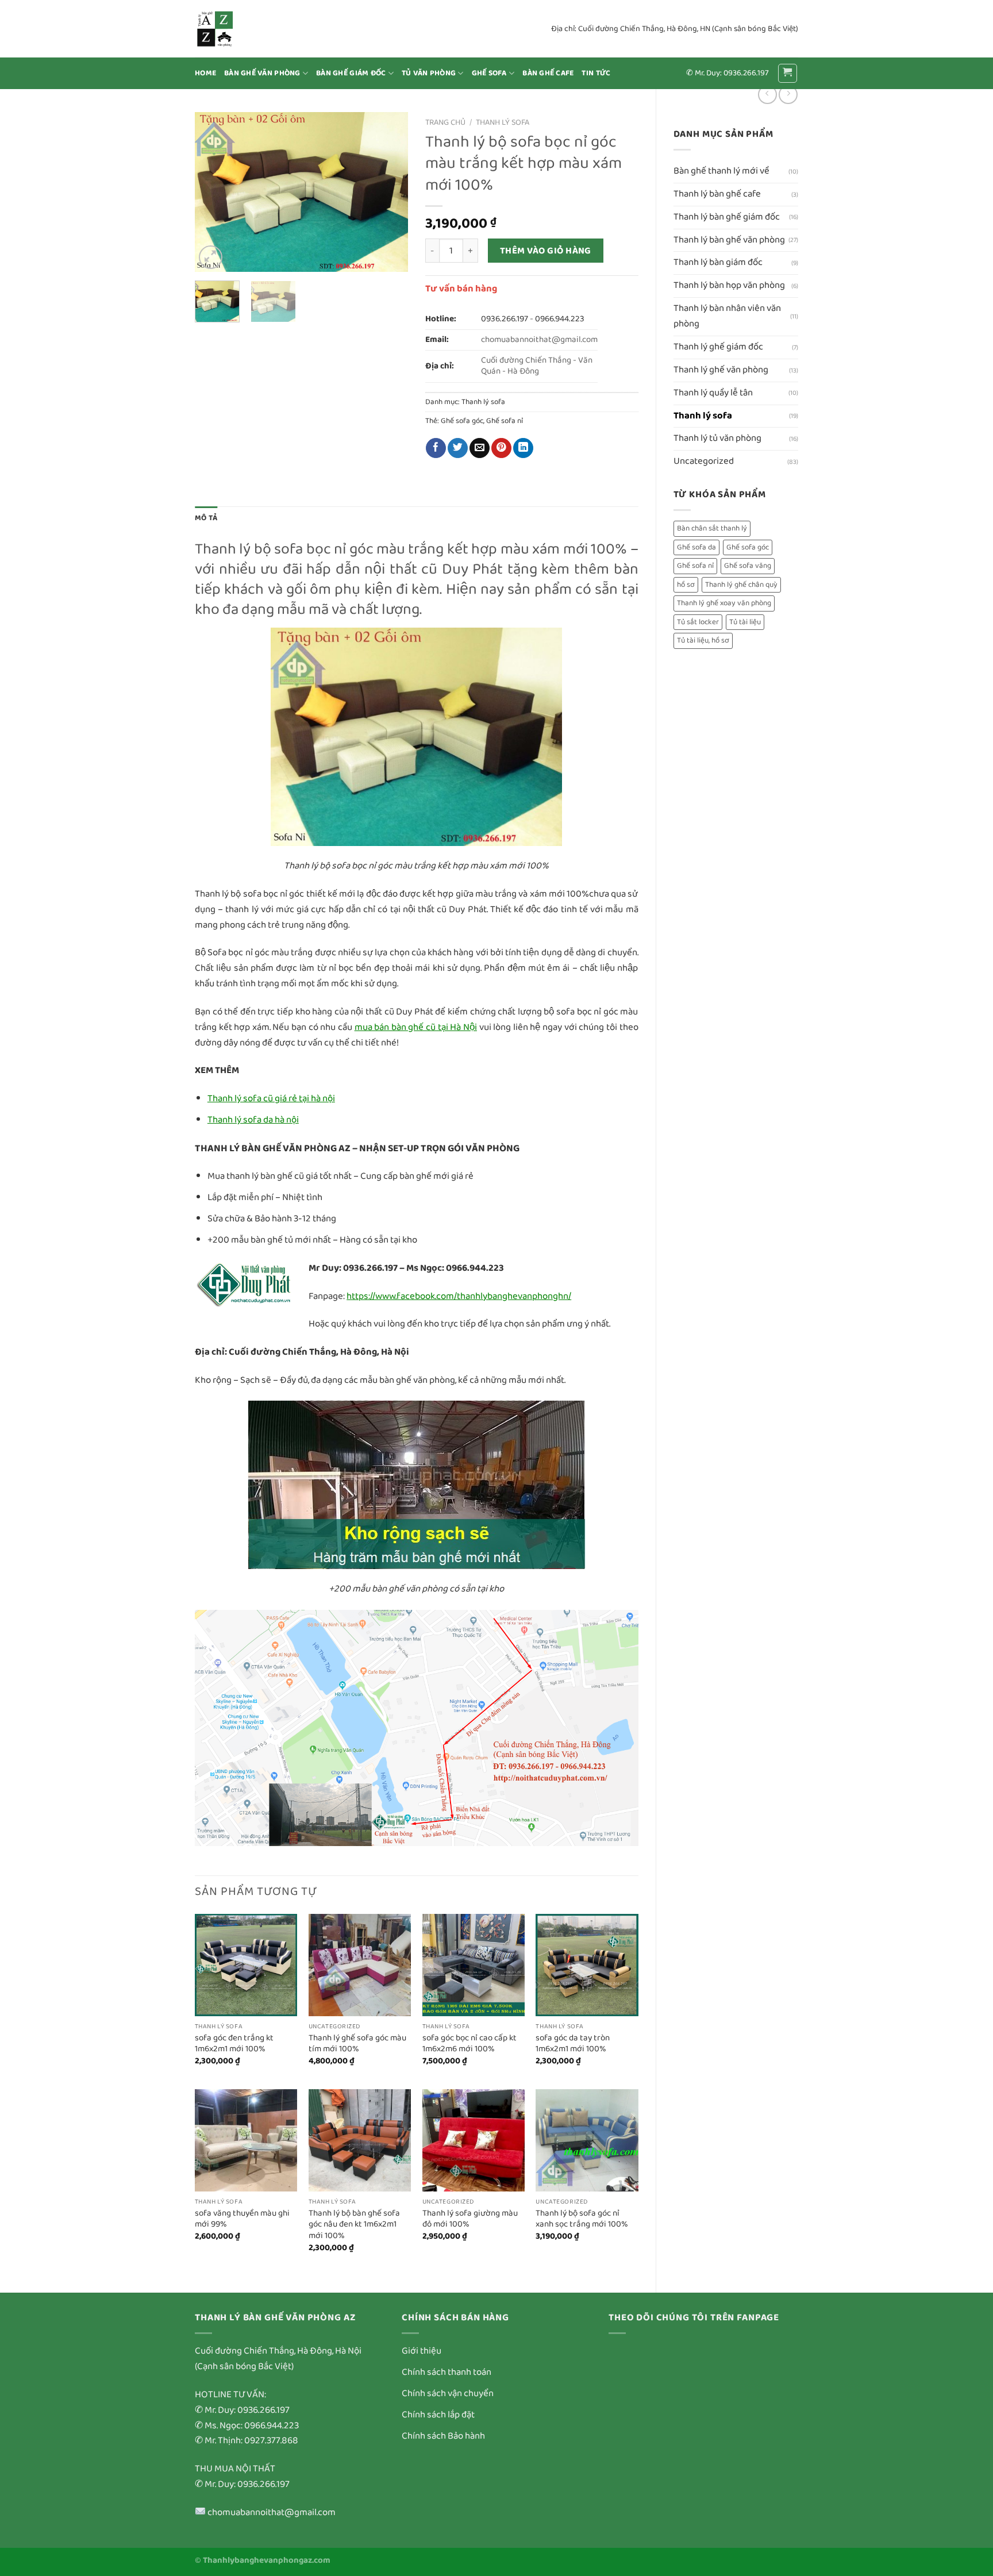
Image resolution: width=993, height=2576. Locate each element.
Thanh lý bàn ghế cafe (717, 194)
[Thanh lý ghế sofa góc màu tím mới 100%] (360, 1965)
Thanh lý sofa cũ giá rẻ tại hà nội (271, 1099)
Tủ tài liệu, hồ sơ (703, 641)
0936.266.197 (505, 319)
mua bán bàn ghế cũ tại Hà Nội (416, 1027)
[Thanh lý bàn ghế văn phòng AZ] (252, 29)
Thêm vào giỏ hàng (546, 251)
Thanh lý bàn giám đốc (718, 262)
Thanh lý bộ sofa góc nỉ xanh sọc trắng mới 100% (582, 2219)
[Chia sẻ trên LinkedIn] (523, 448)
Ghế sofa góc (748, 547)
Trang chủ (445, 122)
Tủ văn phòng (429, 73)
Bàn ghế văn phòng (262, 73)
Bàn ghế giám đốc (351, 73)
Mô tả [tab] (206, 518)
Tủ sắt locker (698, 622)
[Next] (389, 192)
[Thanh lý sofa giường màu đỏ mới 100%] (474, 2140)
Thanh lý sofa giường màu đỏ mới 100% (470, 2219)
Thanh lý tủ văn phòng (717, 438)
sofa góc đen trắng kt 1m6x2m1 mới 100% (234, 2044)
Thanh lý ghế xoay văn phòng (724, 603)
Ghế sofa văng (748, 566)
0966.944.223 (560, 319)
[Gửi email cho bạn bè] (480, 448)
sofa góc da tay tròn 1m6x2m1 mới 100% (573, 2044)
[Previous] (214, 192)
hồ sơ (686, 585)
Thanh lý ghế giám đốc (718, 347)
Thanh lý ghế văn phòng (721, 370)
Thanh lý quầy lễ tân (713, 393)
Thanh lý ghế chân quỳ (741, 585)
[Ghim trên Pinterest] (501, 448)
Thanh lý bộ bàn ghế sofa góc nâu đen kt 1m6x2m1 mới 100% (354, 2225)
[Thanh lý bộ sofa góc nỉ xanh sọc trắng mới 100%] (587, 2140)
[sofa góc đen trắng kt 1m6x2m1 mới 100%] (246, 1965)
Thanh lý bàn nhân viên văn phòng (727, 316)
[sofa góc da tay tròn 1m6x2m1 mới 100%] (587, 1965)
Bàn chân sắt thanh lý (712, 528)
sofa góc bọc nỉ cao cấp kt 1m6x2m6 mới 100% (469, 2044)
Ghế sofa (489, 73)
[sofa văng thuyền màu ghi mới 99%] (246, 2140)
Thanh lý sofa (703, 416)
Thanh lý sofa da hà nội (253, 1120)
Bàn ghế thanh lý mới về (721, 171)
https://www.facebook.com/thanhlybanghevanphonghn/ (459, 1296)
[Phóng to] (211, 257)
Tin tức (596, 73)
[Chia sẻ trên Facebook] (436, 448)
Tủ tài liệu (745, 622)
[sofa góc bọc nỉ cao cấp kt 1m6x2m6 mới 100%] (474, 1965)
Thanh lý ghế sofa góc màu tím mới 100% (357, 2044)
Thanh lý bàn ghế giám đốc (727, 217)
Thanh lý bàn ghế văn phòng (729, 240)
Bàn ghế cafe (548, 73)
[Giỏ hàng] (788, 74)
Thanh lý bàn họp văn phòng (729, 285)
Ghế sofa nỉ (695, 566)
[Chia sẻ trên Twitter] (458, 448)
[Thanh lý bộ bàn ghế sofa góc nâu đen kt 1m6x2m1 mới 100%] (360, 2140)
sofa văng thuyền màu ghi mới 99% (242, 2219)
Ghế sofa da (696, 547)
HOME (205, 73)
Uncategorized (704, 461)
